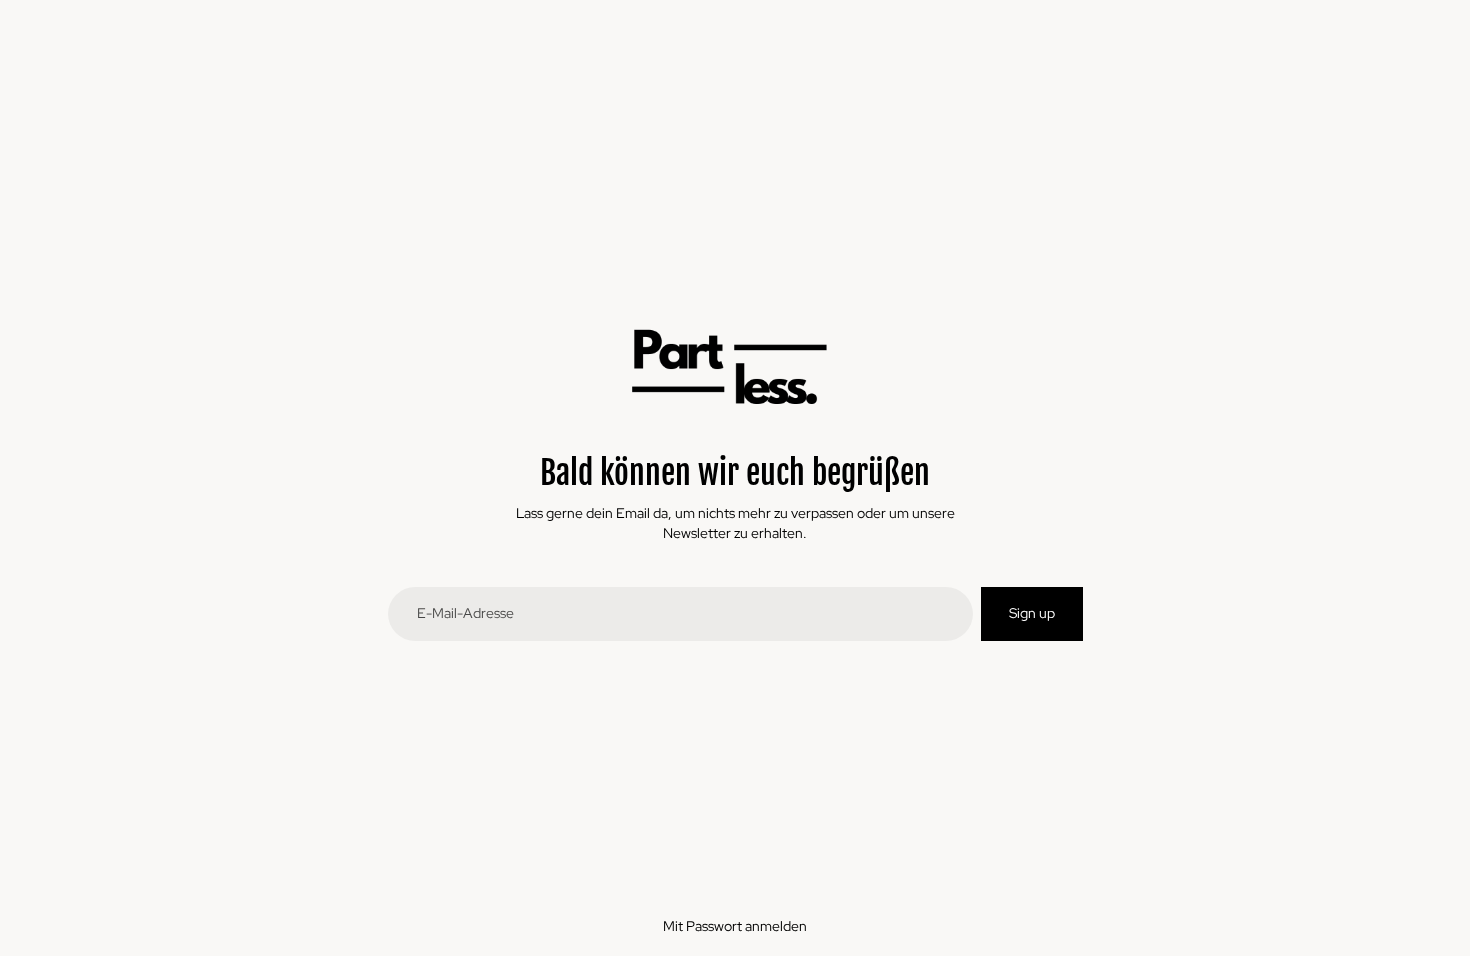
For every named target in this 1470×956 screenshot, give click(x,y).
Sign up (1032, 613)
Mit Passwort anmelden (735, 926)
